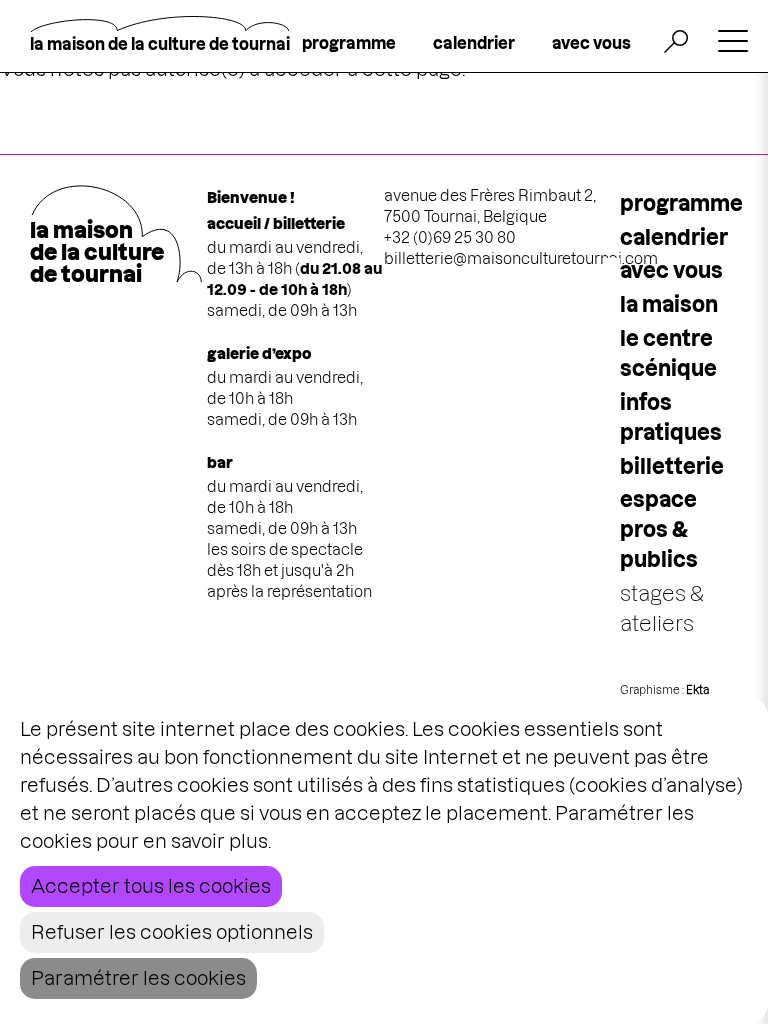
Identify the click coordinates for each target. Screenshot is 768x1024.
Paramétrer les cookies (138, 978)
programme (349, 43)
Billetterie (672, 466)
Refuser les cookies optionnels (172, 932)
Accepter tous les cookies (151, 886)
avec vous (591, 43)
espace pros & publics (659, 529)
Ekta (697, 690)
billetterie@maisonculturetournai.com (521, 258)
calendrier (474, 43)
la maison (669, 304)
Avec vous (671, 270)
